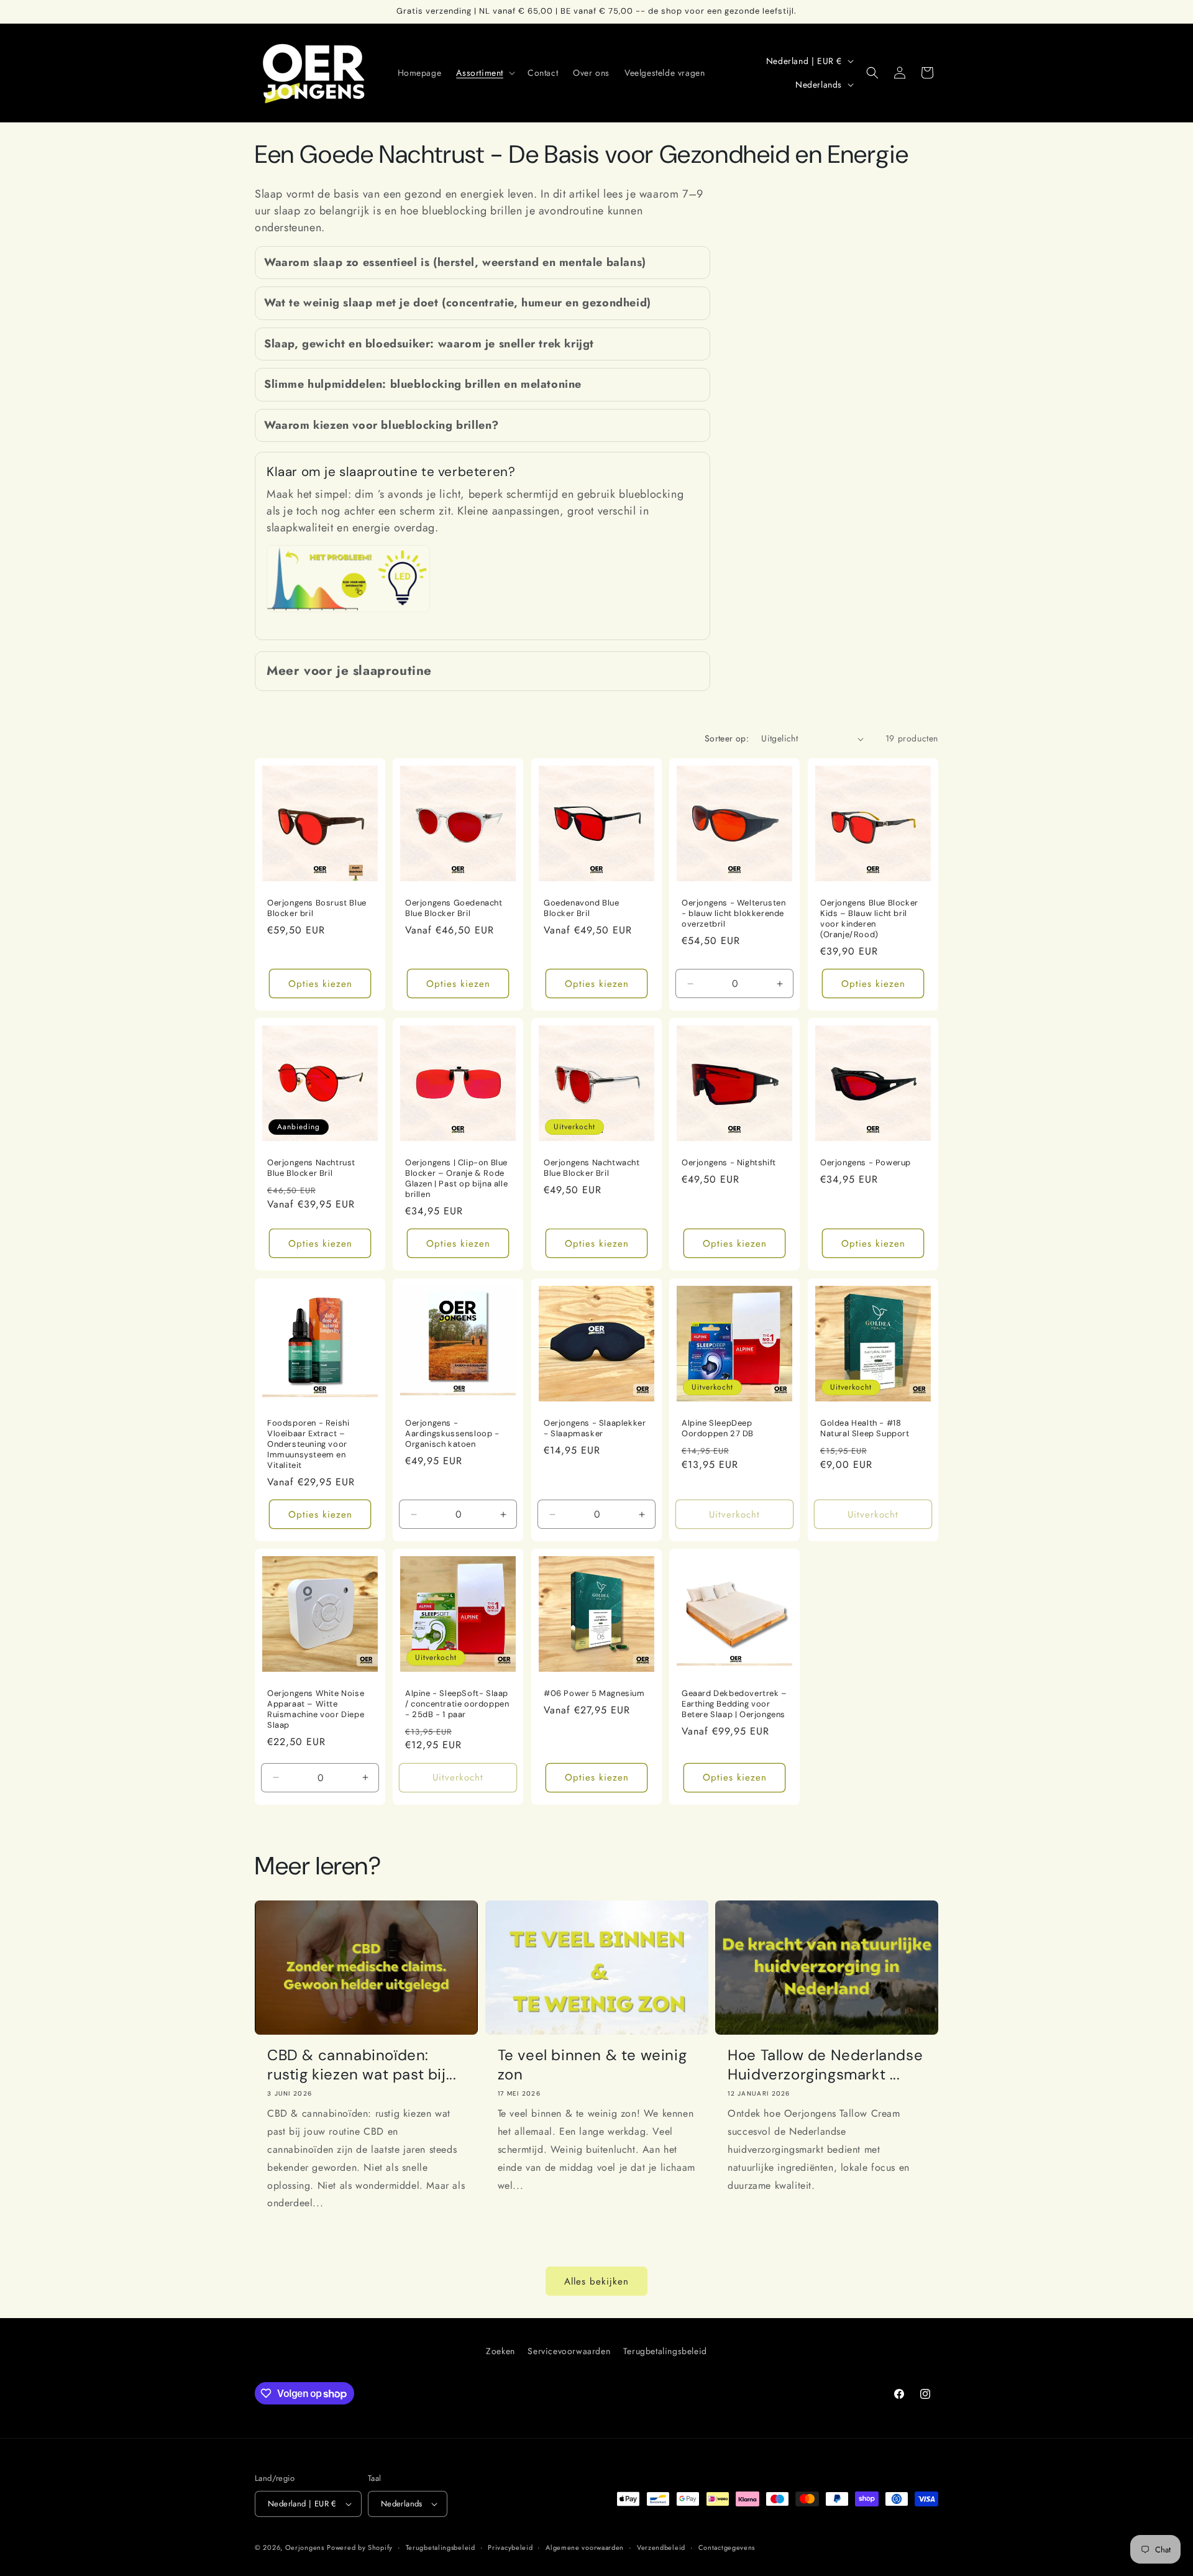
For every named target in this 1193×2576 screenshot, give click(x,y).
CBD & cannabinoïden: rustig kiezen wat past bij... (362, 2065)
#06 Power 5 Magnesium (594, 1694)
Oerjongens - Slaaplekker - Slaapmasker (595, 1428)
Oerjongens (305, 2547)
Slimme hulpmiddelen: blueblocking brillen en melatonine (423, 384)
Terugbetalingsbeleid (665, 2351)
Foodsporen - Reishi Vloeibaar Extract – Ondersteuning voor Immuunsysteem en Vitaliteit (308, 1444)
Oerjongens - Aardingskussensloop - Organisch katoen (452, 1434)
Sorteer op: (727, 738)
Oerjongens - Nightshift (729, 1163)
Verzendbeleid (661, 2547)
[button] (484, 73)
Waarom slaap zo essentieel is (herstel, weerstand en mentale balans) (455, 263)
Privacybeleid (510, 2547)
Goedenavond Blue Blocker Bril (582, 908)
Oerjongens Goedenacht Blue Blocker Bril (454, 908)
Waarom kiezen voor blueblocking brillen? (382, 425)
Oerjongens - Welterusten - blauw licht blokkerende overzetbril (734, 914)
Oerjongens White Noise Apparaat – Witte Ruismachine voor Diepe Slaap (316, 1709)
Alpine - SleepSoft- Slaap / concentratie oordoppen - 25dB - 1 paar (457, 1704)
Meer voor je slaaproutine (349, 671)
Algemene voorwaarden (585, 2547)
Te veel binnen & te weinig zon (592, 2065)
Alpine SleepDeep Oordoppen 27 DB (718, 1428)
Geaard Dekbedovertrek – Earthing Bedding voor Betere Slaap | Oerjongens (734, 1704)
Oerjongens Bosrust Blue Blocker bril (317, 908)
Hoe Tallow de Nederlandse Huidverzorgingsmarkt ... (825, 2065)
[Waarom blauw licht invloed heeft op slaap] (348, 611)
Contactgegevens (727, 2547)
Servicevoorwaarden (569, 2351)
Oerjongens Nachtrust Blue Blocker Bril (311, 1169)
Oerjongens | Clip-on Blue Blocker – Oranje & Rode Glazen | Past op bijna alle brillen (456, 1179)
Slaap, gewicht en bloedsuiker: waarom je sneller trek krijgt (429, 344)
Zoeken (501, 2351)
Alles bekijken (596, 2281)
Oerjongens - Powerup (866, 1163)
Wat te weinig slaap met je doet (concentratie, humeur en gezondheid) (458, 303)
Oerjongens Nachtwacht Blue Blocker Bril (592, 1169)
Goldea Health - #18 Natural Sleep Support (865, 1428)
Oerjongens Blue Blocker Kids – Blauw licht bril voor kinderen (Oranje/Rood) (869, 919)
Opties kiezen (320, 984)
